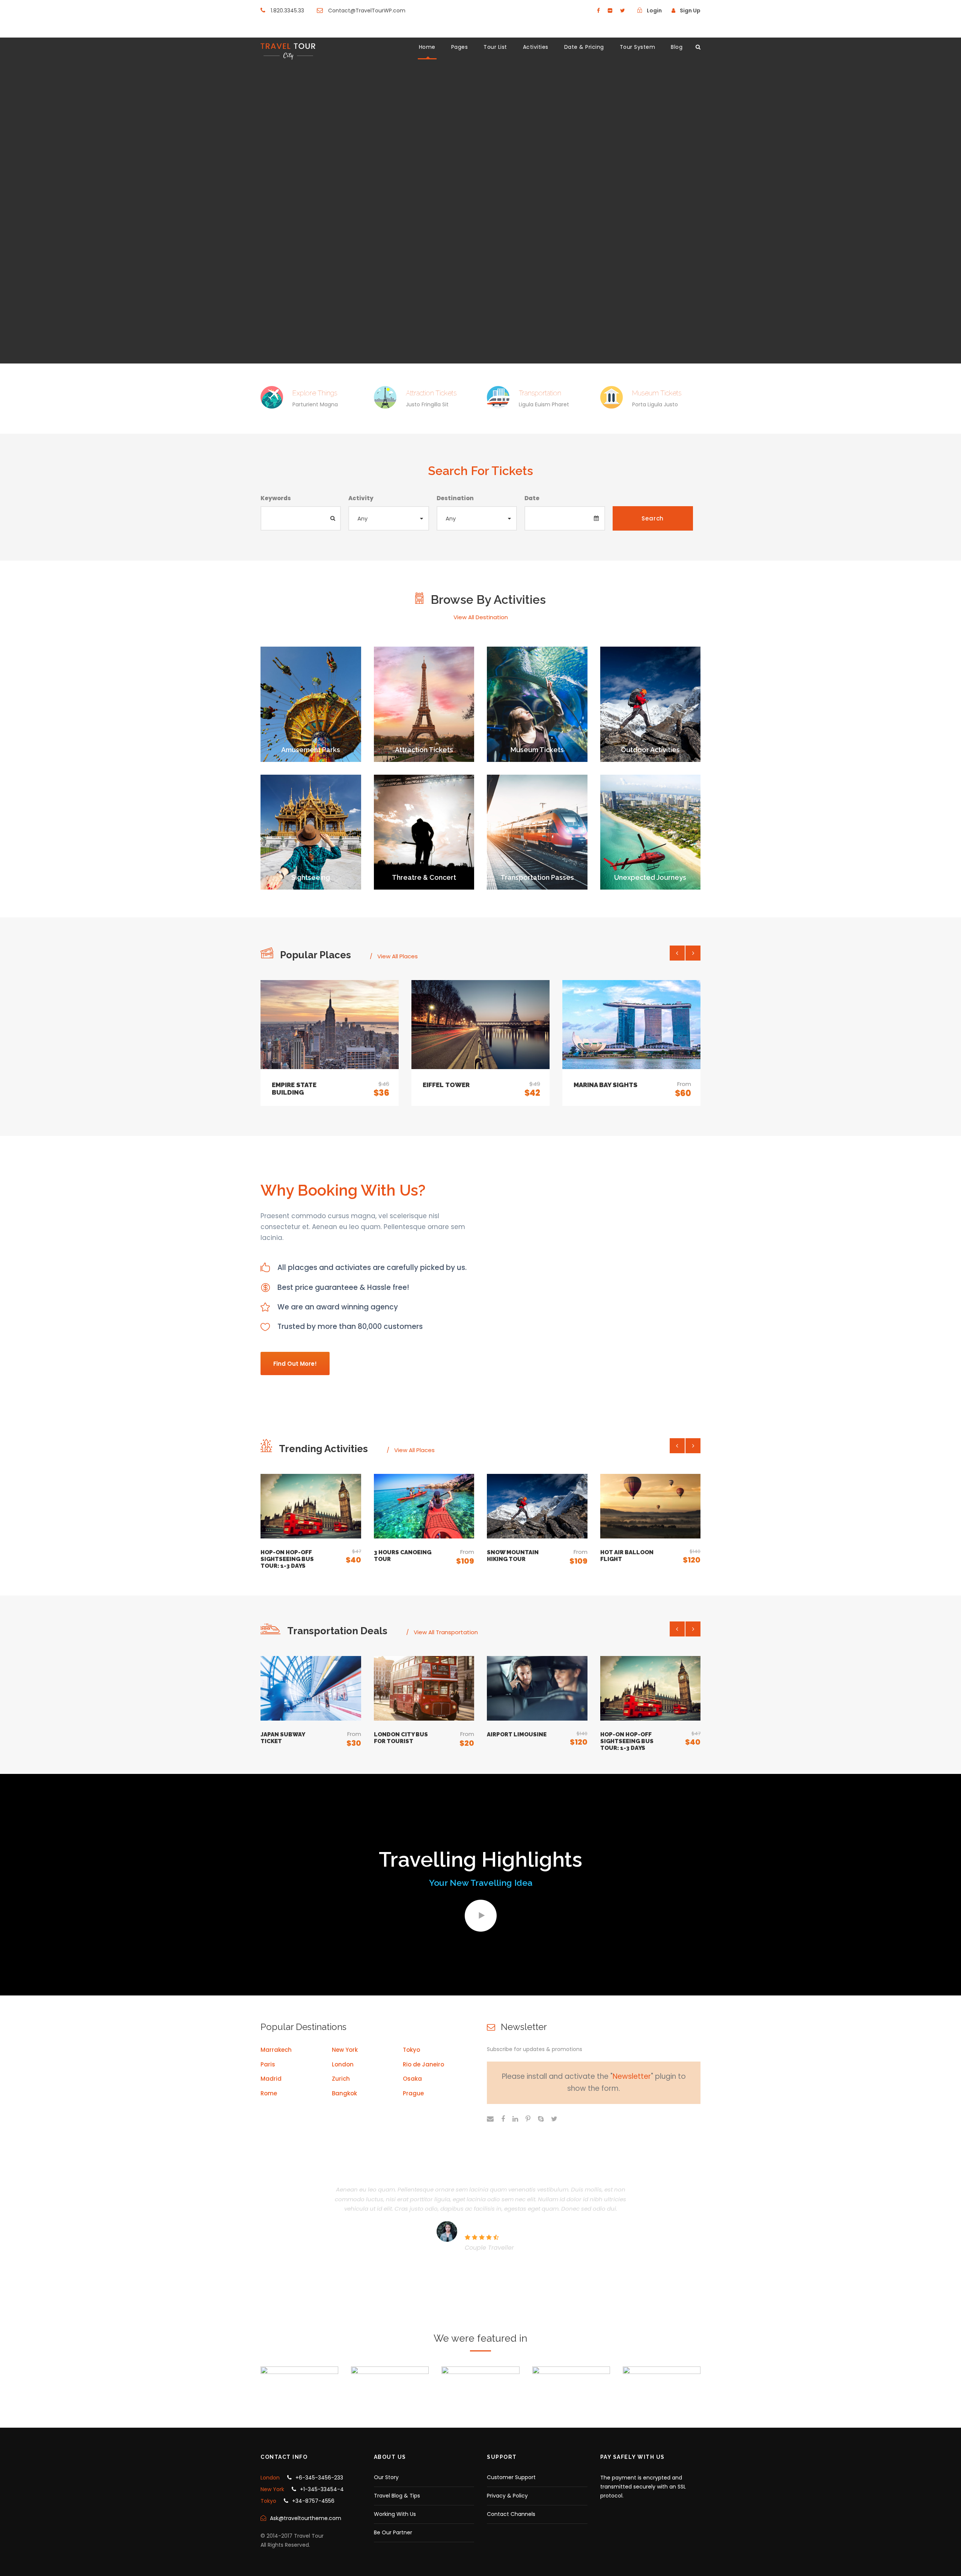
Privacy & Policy (507, 2496)
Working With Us (395, 2514)
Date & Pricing (584, 47)
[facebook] (598, 11)
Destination (455, 498)
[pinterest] (528, 2119)
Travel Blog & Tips (397, 2496)
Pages (460, 47)
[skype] (541, 2119)
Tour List (495, 47)
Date (532, 498)
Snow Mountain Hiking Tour (513, 1556)
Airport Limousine (517, 1734)
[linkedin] (515, 2119)
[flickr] (610, 11)
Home (427, 47)
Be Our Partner (393, 2532)
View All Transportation (446, 1632)
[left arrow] (677, 953)
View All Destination (481, 617)
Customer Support (511, 2477)
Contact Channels (511, 2514)
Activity (361, 498)
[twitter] (623, 11)
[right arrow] (693, 953)
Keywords (276, 498)
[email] (490, 2119)
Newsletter (632, 2076)
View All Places (398, 956)
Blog (677, 47)
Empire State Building (294, 1089)
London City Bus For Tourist (401, 1738)
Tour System (638, 47)
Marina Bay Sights (606, 1085)
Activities (536, 47)
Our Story (386, 2477)
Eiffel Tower (446, 1085)
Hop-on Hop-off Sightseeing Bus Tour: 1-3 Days (287, 1559)
